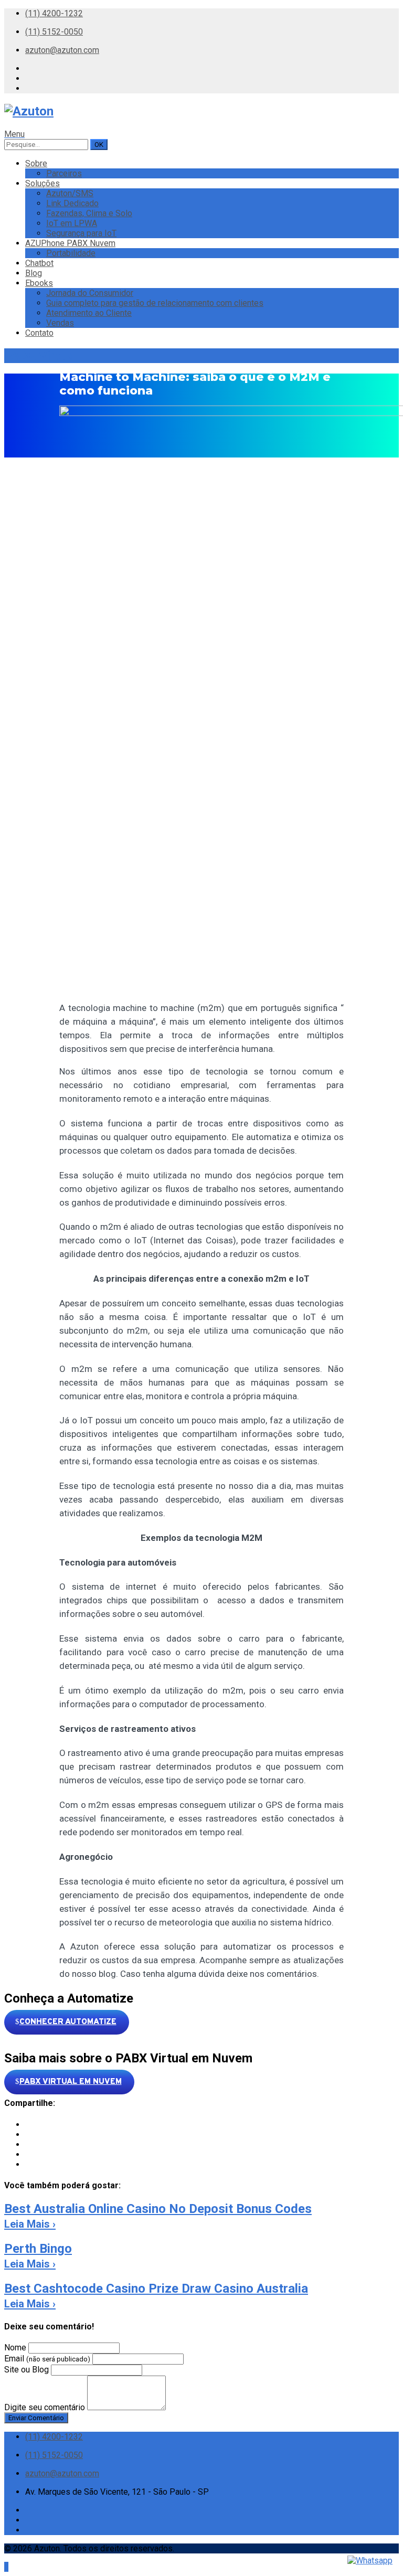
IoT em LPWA (72, 223)
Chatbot (39, 263)
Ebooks (39, 283)
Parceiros (64, 173)
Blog (34, 273)
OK (99, 145)
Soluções (43, 183)
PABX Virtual (41, 356)
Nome (15, 2348)
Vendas (60, 323)
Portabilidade (71, 253)
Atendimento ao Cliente (89, 313)
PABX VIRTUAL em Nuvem (71, 2082)
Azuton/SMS (70, 193)
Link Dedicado (72, 203)
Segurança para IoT (81, 233)
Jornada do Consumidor (90, 293)
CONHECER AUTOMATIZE (68, 2022)
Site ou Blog (26, 2370)
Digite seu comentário (45, 2407)
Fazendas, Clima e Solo (89, 213)
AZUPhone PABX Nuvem (70, 243)
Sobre (36, 163)
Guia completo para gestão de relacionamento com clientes (155, 303)
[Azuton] (29, 111)
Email (47, 2359)
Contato (39, 333)
